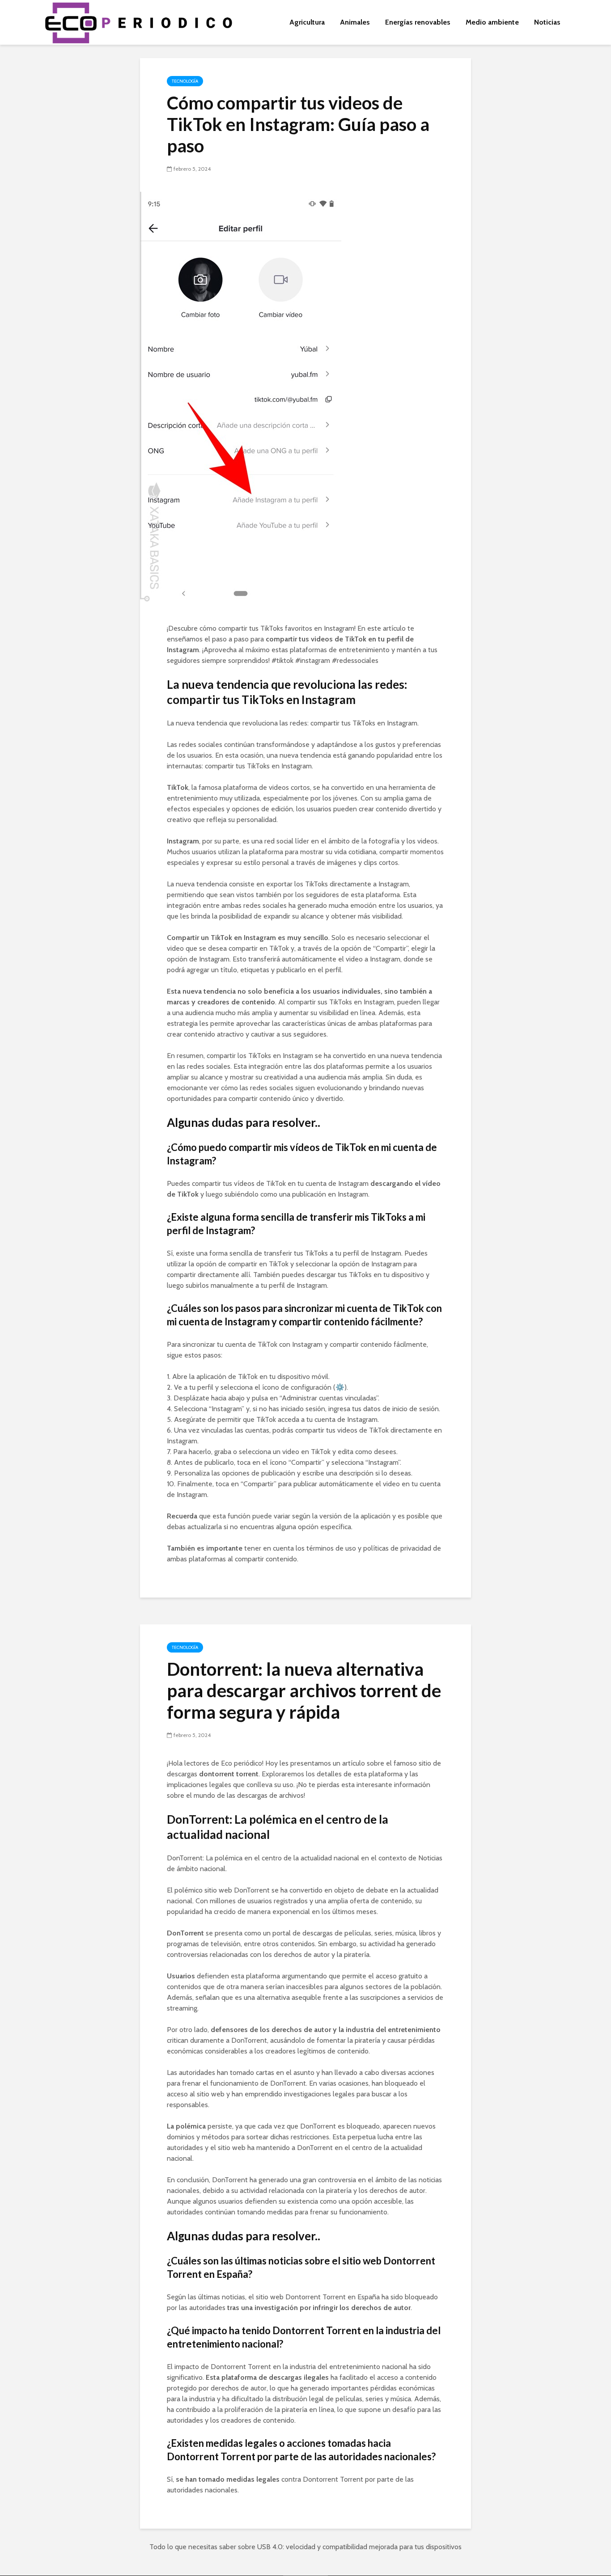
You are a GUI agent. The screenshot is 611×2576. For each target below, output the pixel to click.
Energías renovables (418, 22)
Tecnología (185, 81)
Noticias (547, 22)
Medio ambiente (492, 22)
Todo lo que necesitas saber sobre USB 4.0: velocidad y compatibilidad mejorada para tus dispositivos (305, 2547)
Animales (355, 22)
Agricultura (307, 22)
